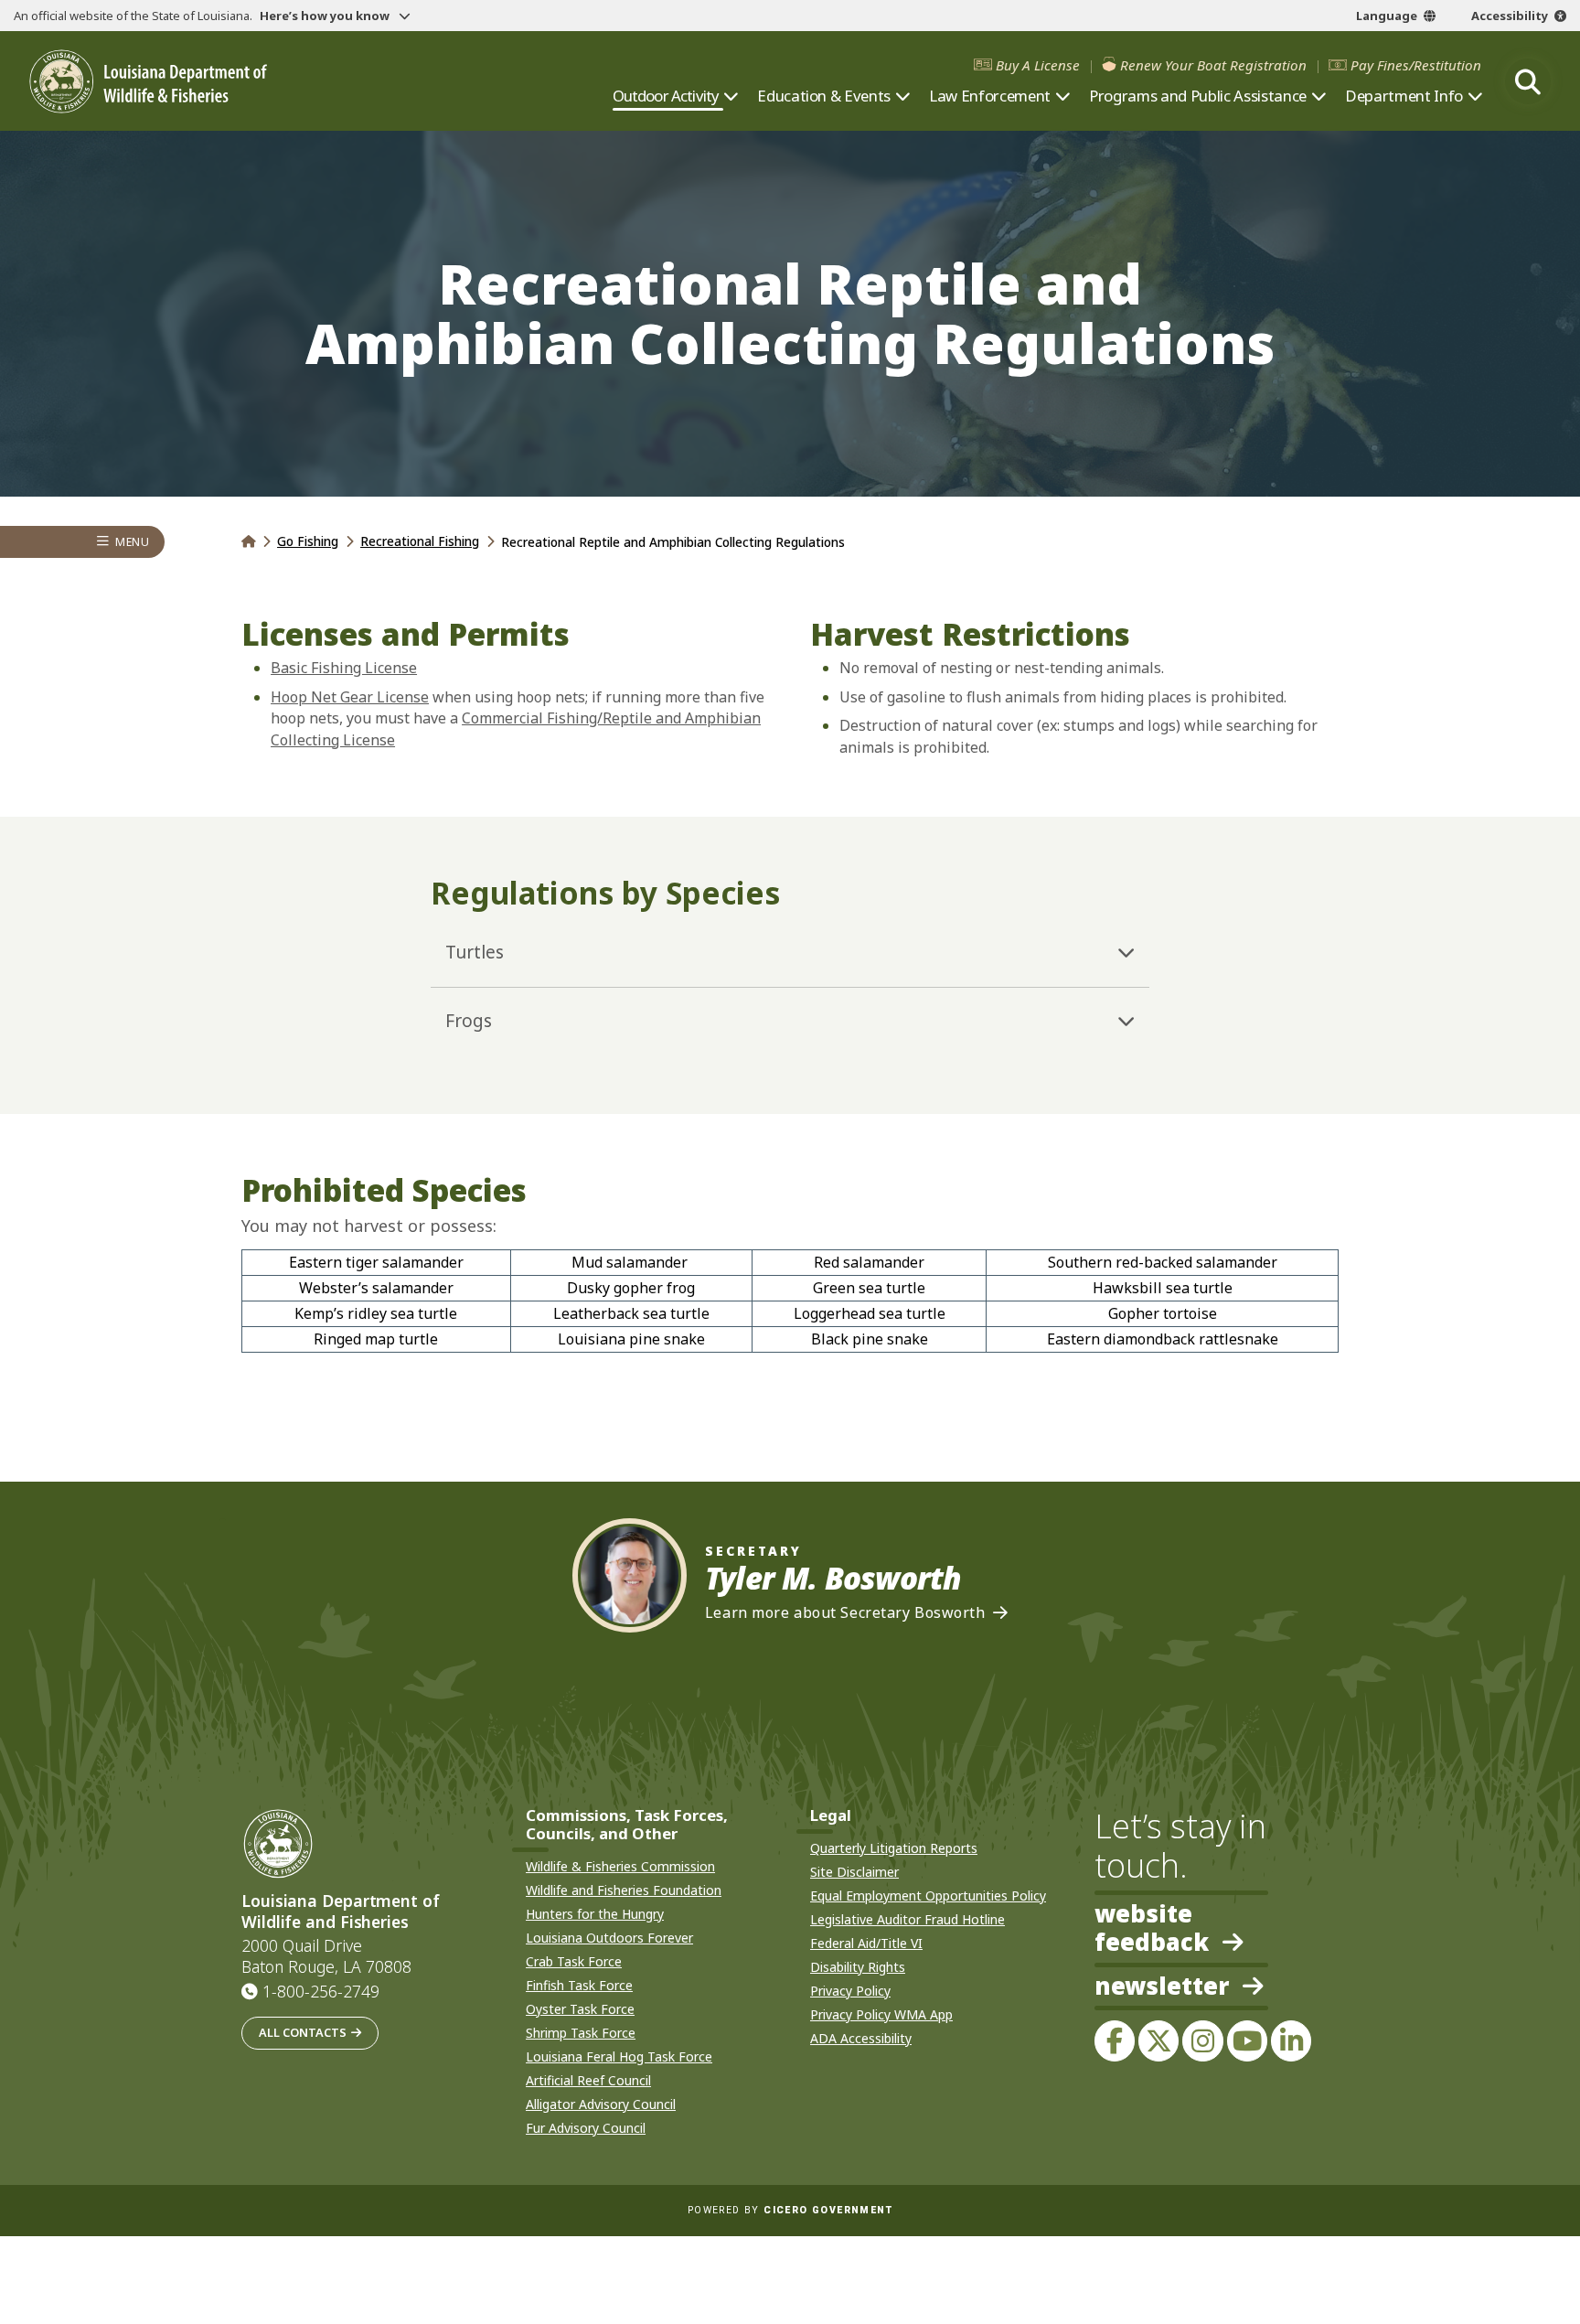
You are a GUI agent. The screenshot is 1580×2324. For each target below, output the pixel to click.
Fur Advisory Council (586, 2128)
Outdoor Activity (666, 96)
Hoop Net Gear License (350, 697)
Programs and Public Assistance (1198, 96)
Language (1387, 16)
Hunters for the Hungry (595, 1914)
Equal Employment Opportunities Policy (928, 1896)
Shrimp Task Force (581, 2033)
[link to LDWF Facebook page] (1115, 2040)
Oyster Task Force (580, 2009)
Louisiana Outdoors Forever (609, 1938)
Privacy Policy (850, 1991)
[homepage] (148, 82)
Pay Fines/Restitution (1416, 65)
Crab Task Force (574, 1961)
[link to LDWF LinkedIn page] (1291, 2040)
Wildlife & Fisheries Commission (620, 1866)
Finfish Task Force (579, 1985)
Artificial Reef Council (588, 2080)
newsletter (1162, 1987)
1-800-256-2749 (321, 1991)
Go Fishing (308, 541)
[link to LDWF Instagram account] (1202, 2040)
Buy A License (1038, 65)
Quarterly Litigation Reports (894, 1848)
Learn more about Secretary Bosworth (845, 1613)
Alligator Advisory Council (601, 2104)
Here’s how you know (326, 16)
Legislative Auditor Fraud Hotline (907, 1919)
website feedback (1152, 1928)
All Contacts (303, 2032)
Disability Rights (858, 1967)
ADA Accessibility (861, 2038)
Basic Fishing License (344, 668)
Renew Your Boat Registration (1213, 65)
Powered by (790, 2210)
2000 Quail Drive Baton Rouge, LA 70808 (326, 1956)
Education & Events (824, 96)
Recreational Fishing (420, 541)
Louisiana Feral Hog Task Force (619, 2056)
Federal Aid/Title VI (866, 1943)
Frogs (469, 1021)
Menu (132, 542)
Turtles (475, 952)
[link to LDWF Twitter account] (1158, 2040)
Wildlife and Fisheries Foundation (624, 1890)
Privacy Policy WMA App (881, 2014)
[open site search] (1528, 81)
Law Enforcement (990, 96)
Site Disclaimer (854, 1872)
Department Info (1404, 96)
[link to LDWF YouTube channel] (1247, 2040)
